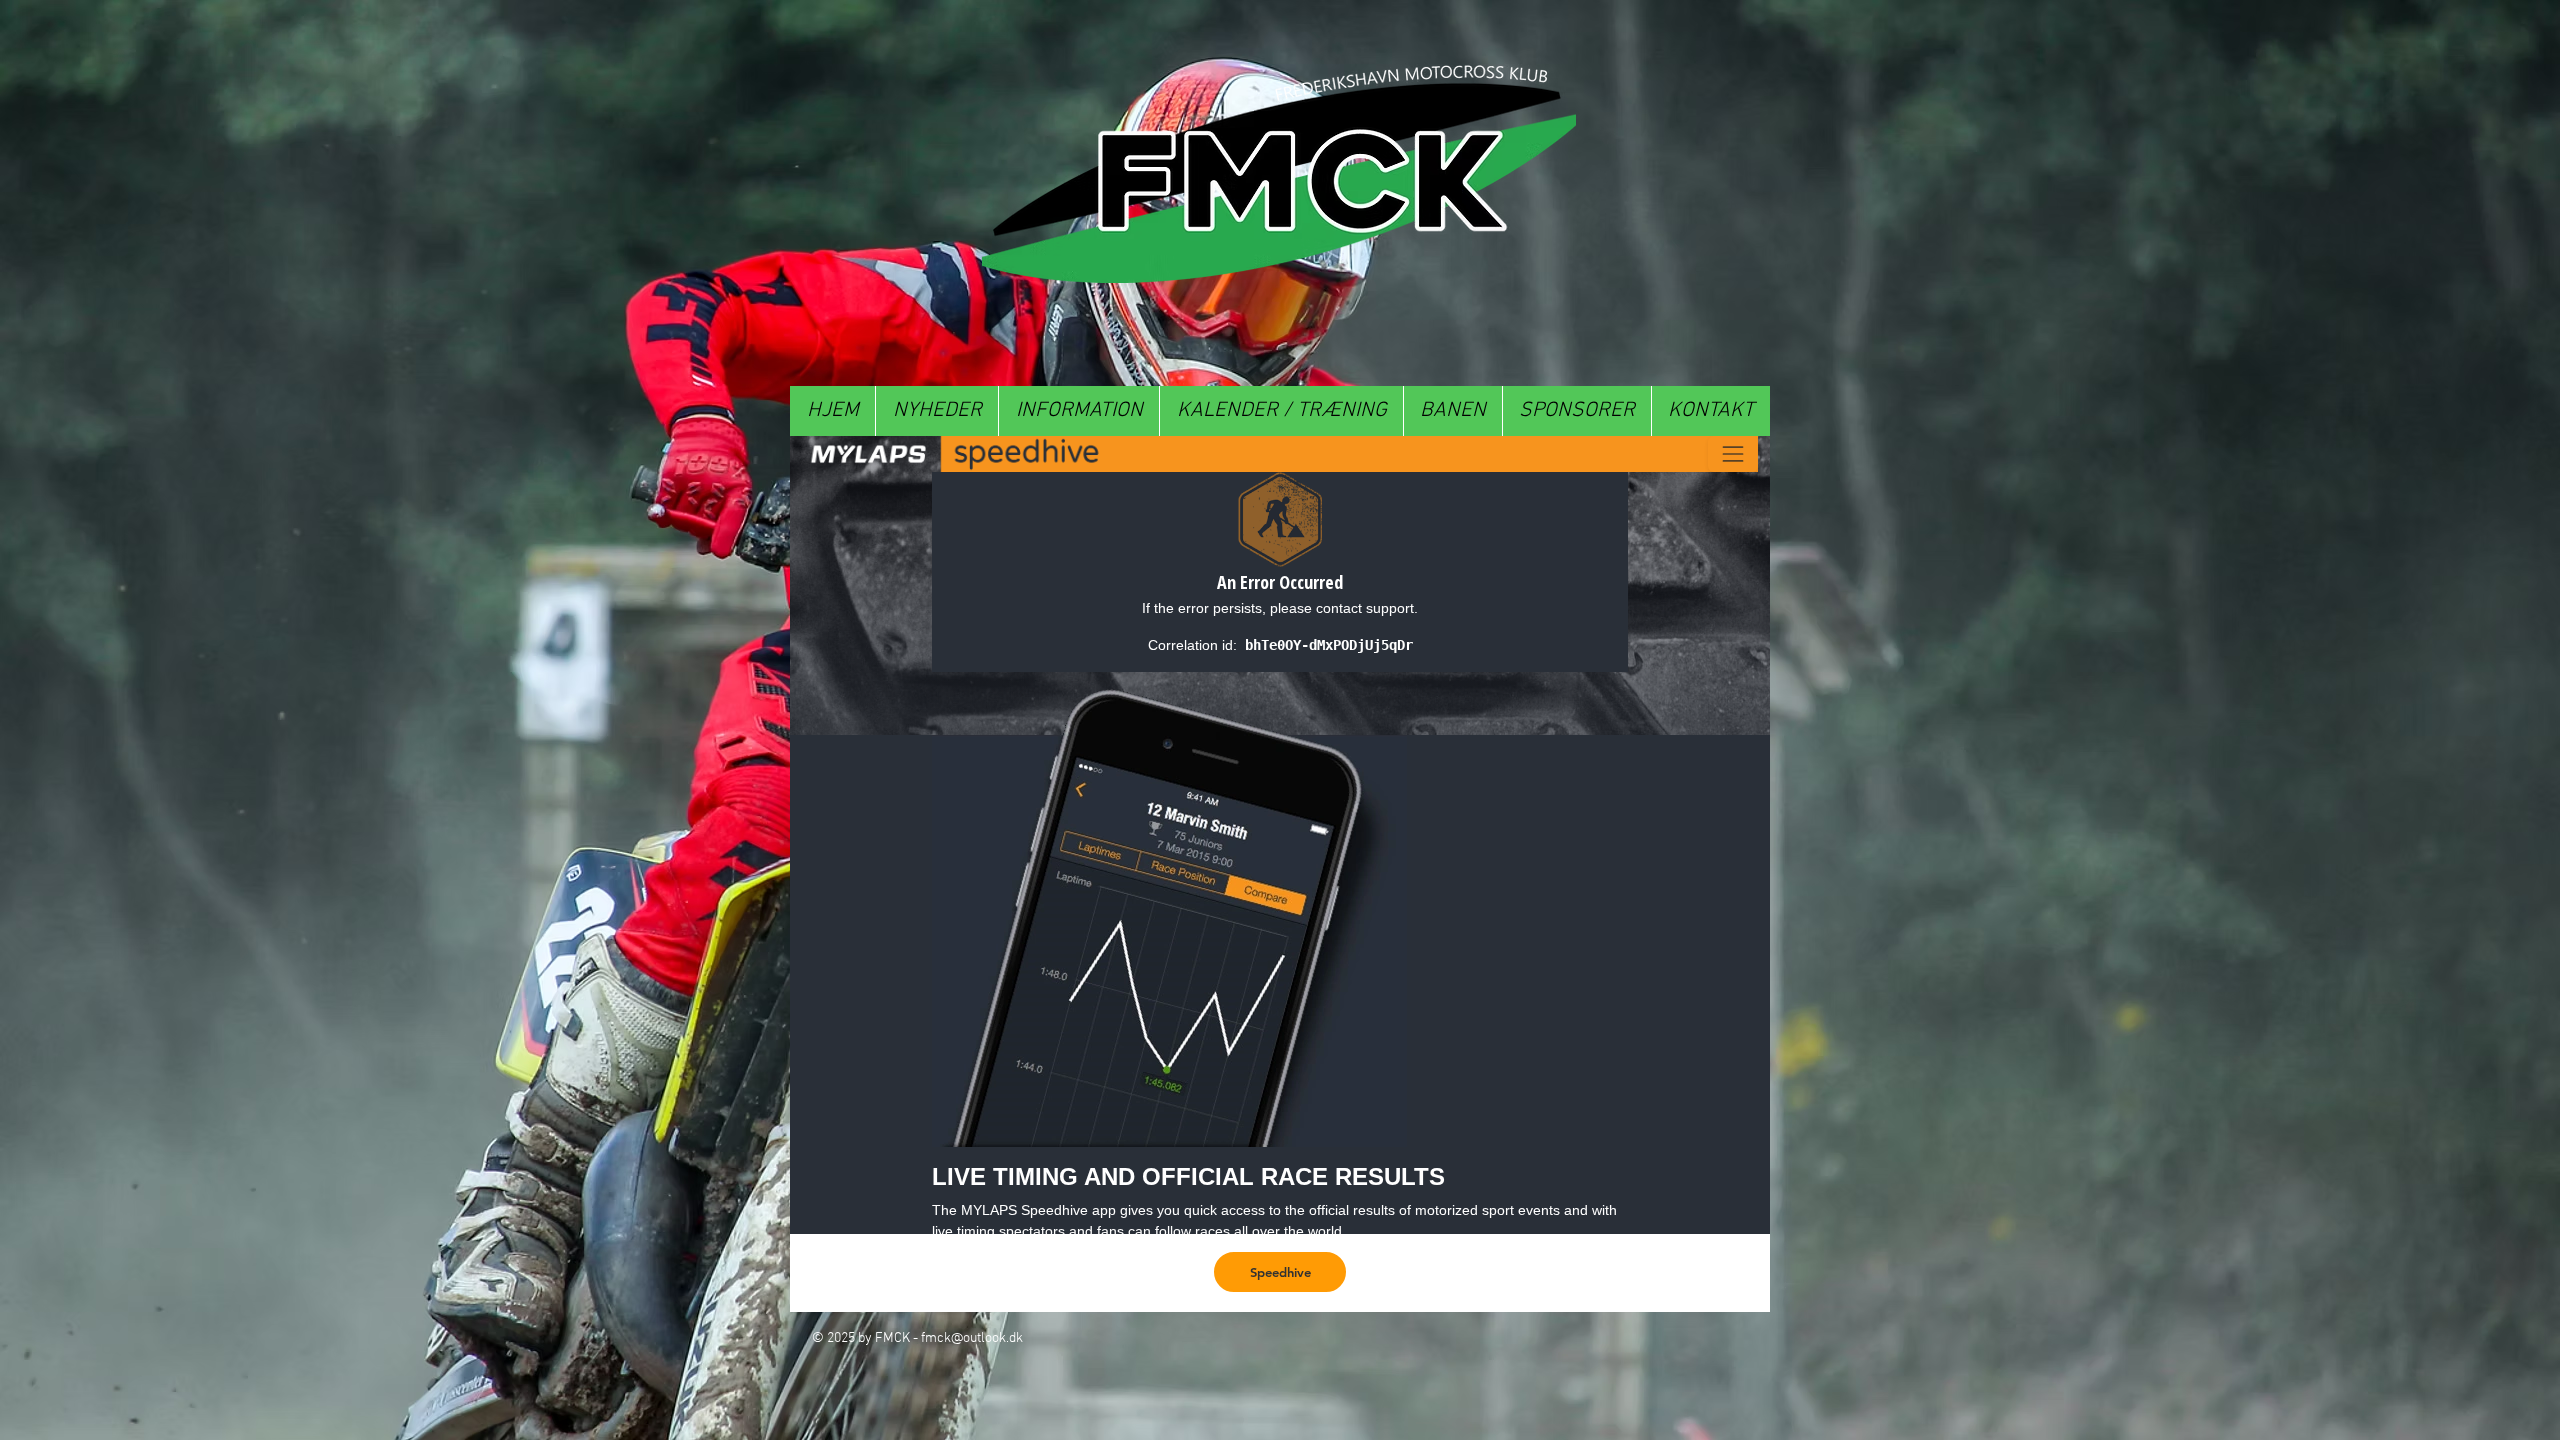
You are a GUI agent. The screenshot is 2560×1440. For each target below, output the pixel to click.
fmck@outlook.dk (972, 1338)
